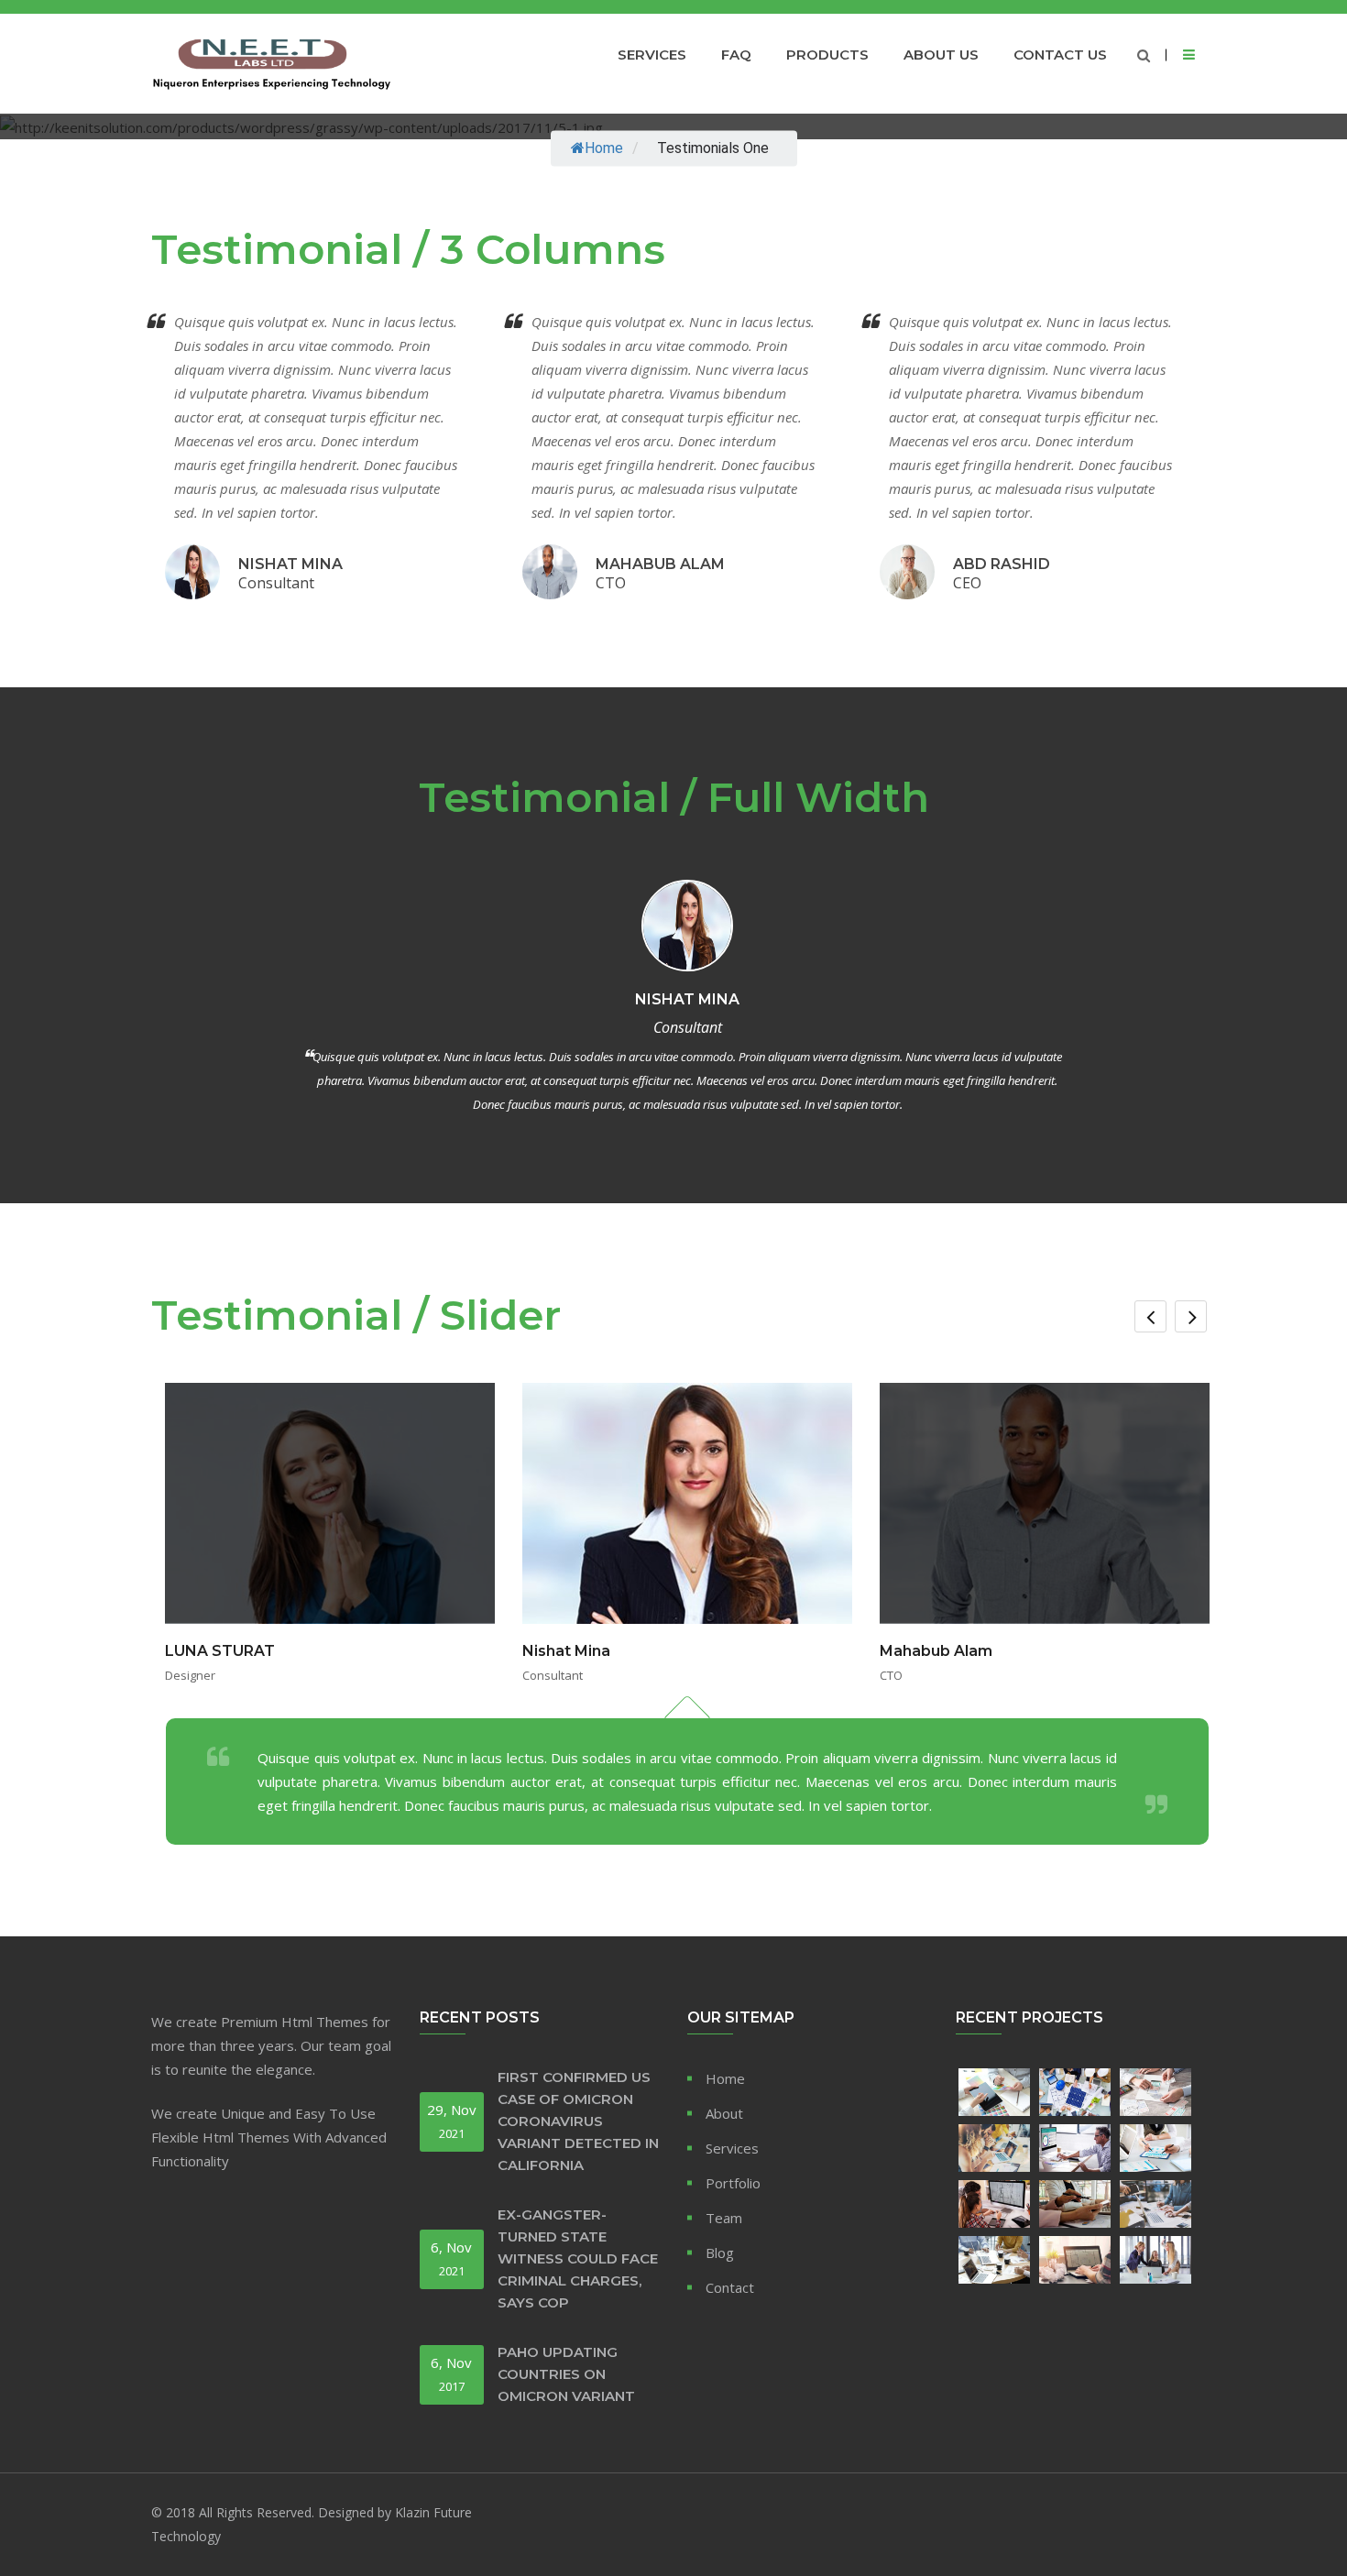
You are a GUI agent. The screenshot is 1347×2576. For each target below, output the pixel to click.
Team (724, 2218)
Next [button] (1191, 1316)
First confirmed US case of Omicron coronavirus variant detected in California (578, 2121)
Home (604, 149)
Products (827, 55)
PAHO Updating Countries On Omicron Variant (566, 2374)
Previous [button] (1150, 1316)
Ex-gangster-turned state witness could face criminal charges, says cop (578, 2258)
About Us (941, 55)
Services (652, 55)
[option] (687, 1614)
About (724, 2113)
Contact (730, 2287)
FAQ (736, 55)
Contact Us (1060, 55)
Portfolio (733, 2183)
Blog (720, 2253)
